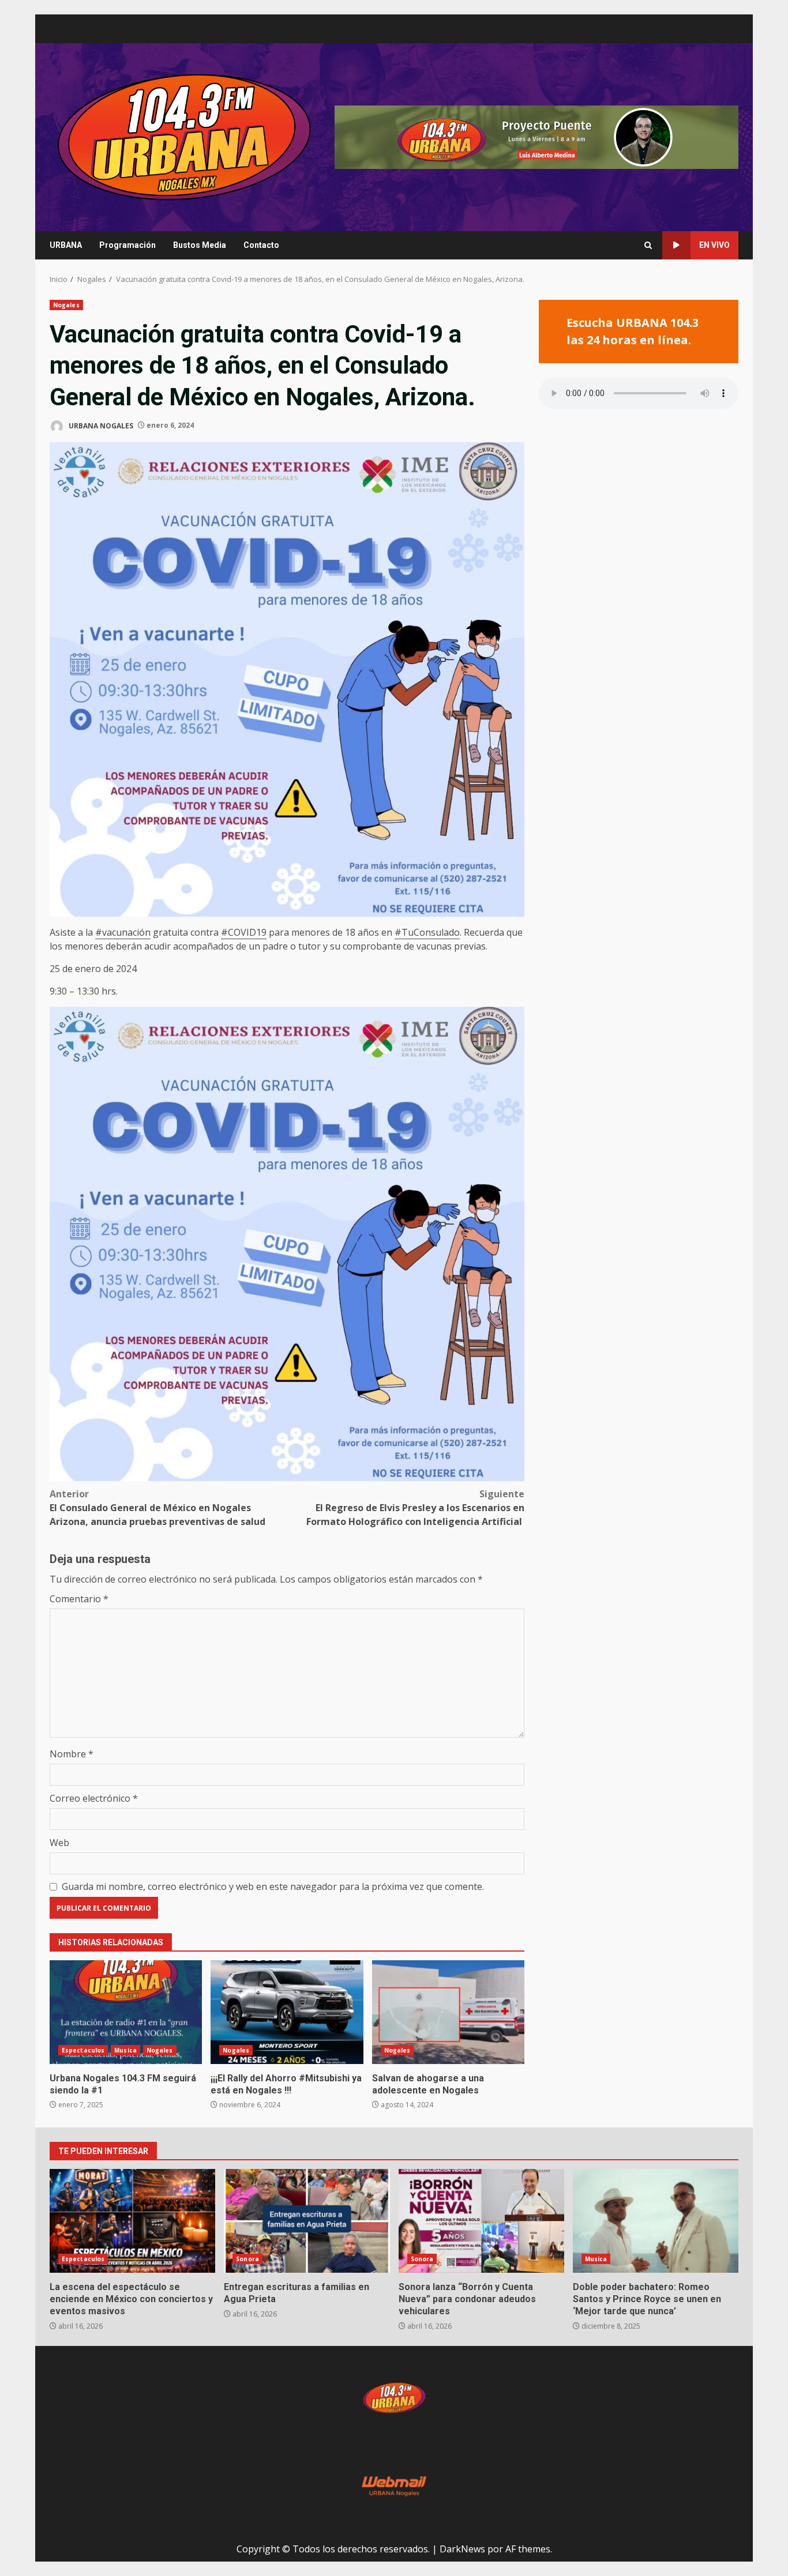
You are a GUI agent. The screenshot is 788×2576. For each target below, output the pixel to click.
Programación (127, 245)
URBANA (66, 245)
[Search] (648, 245)
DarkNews (462, 2549)
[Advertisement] (536, 136)
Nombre (72, 1754)
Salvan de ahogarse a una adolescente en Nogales (448, 2012)
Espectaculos (83, 2050)
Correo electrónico (94, 1798)
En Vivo (714, 245)
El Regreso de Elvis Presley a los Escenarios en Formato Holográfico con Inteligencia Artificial (415, 1508)
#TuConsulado (427, 932)
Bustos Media (200, 245)
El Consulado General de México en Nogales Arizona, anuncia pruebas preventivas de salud (157, 1508)
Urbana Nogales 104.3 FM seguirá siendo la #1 (126, 2012)
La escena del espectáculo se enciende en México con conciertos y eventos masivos (132, 2221)
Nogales (66, 305)
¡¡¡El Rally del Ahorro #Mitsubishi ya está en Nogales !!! (287, 2012)
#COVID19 (244, 932)
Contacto (261, 245)
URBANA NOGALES (100, 425)
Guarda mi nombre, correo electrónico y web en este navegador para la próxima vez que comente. (273, 1886)
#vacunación (123, 932)
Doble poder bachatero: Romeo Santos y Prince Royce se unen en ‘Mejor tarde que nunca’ (656, 2221)
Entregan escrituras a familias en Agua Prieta (307, 2221)
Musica (125, 2050)
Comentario (79, 1599)
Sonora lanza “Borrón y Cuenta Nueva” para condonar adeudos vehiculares (481, 2221)
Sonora (247, 2259)
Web (59, 1843)
